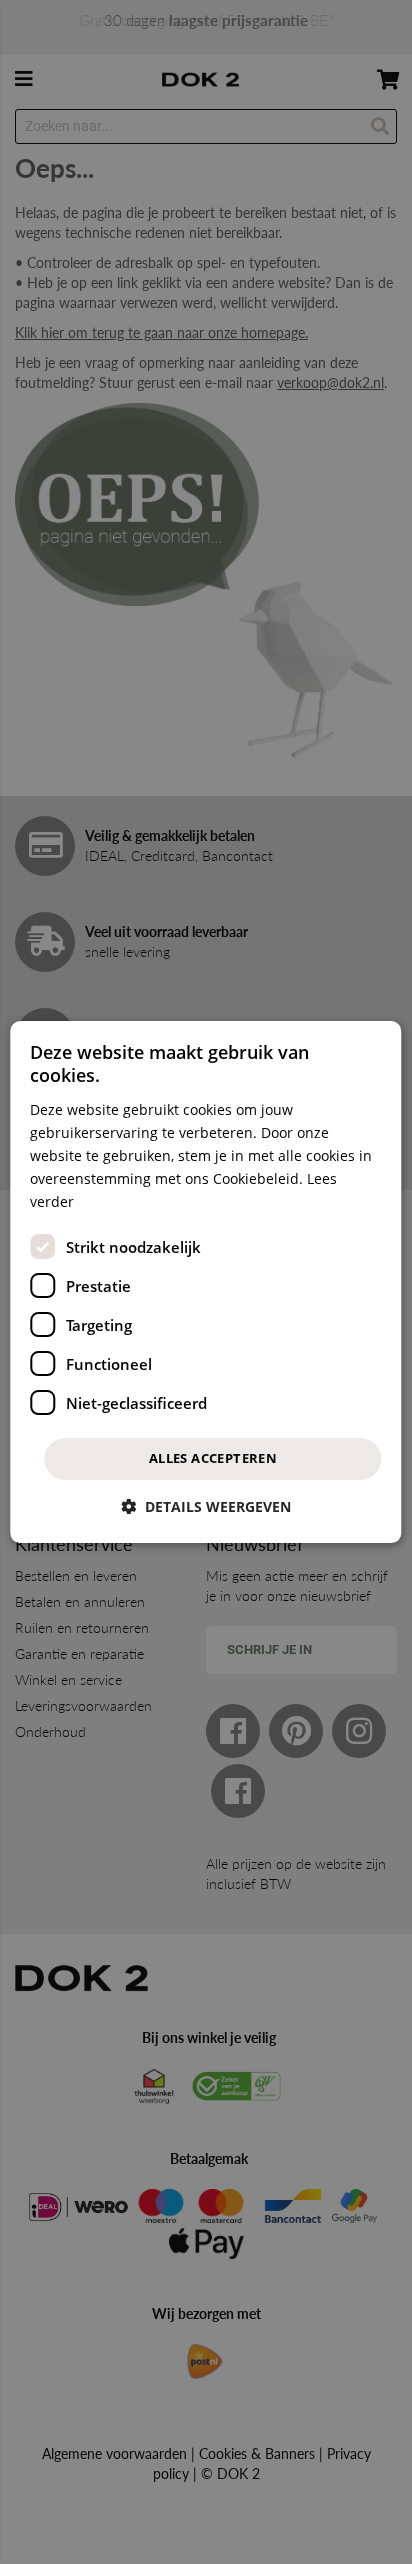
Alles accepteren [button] (213, 1458)
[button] (206, 1506)
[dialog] (205, 1282)
